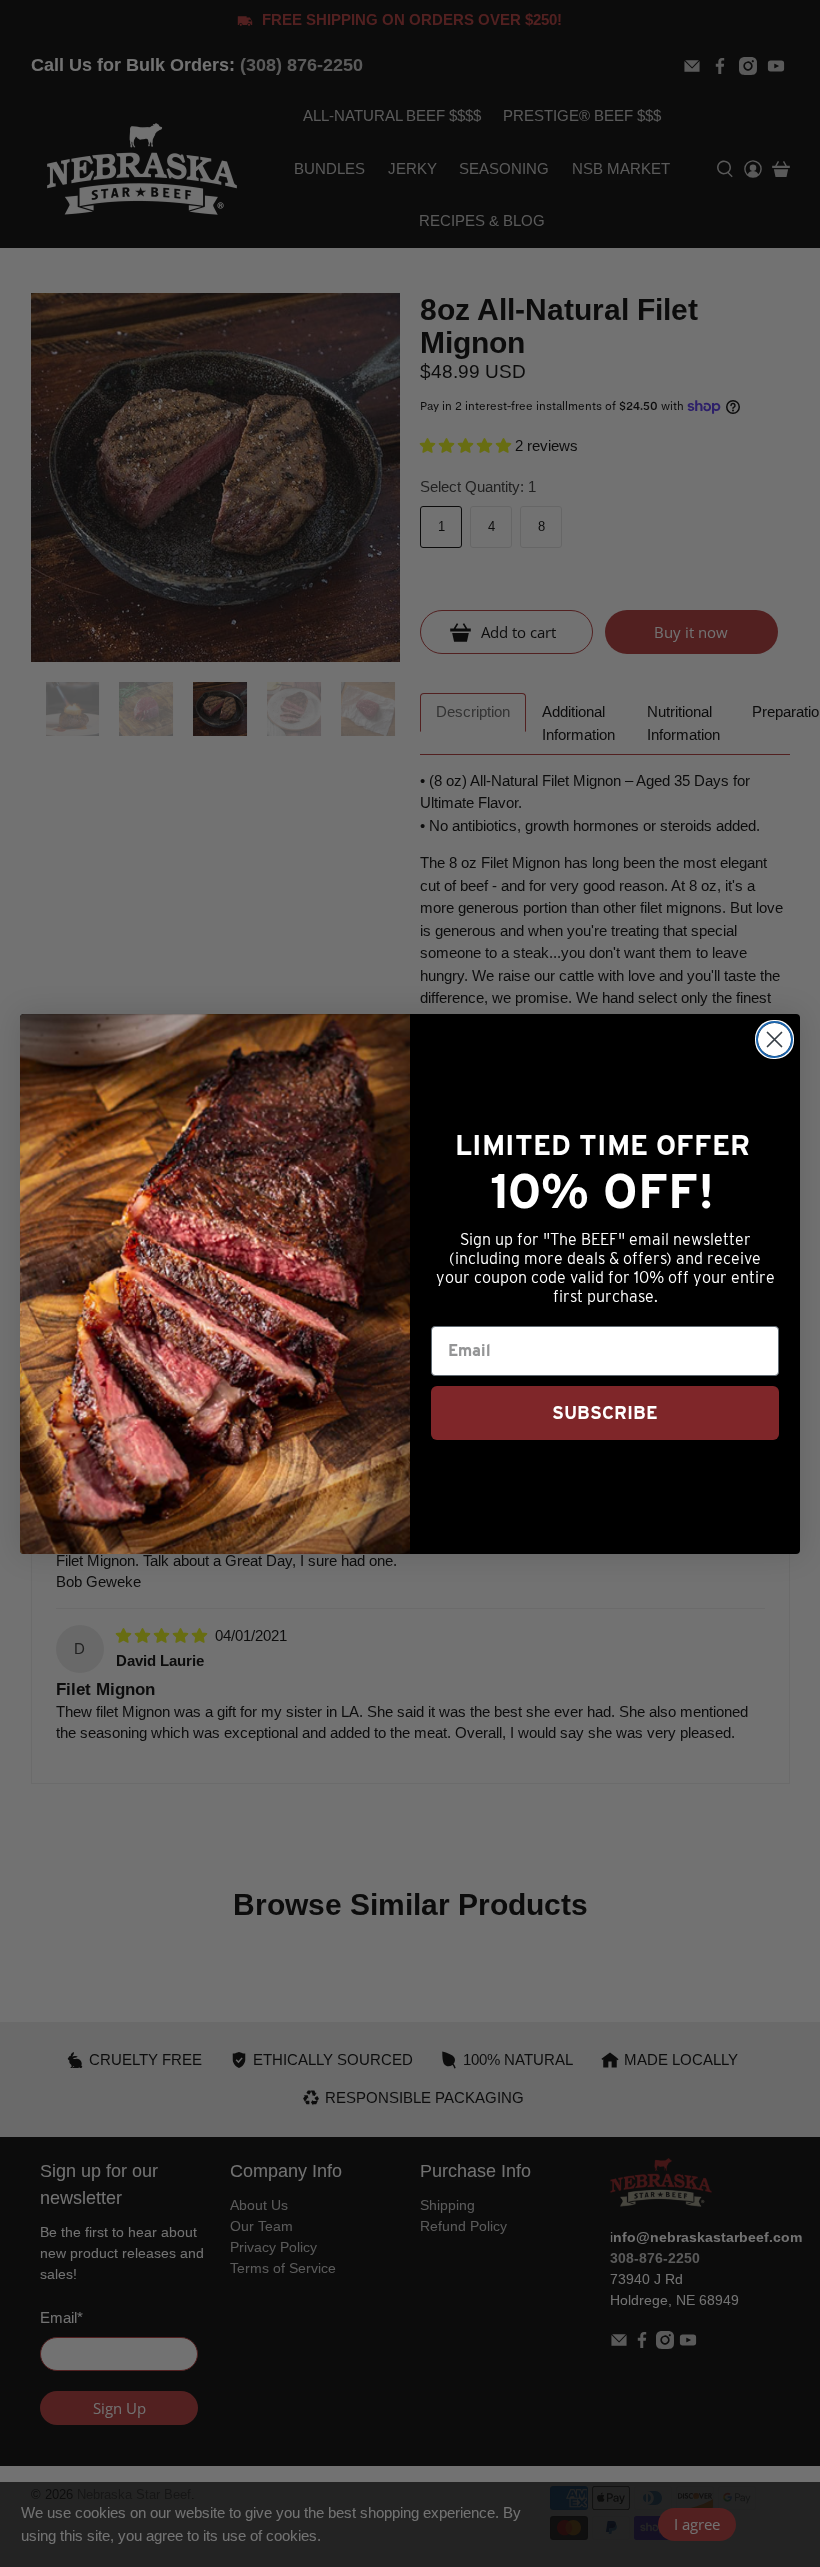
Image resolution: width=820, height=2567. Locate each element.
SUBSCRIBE (605, 1412)
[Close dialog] (774, 1039)
